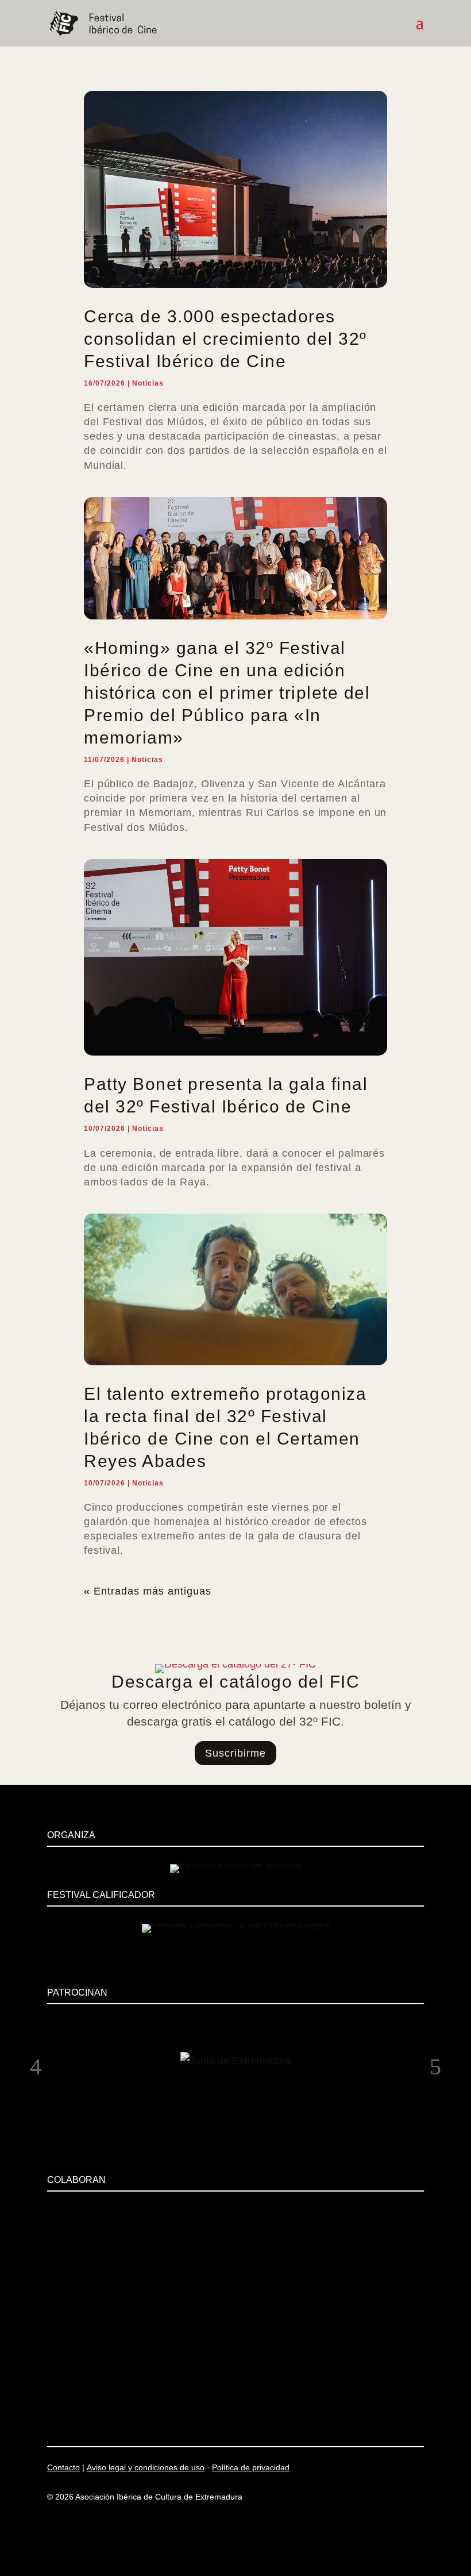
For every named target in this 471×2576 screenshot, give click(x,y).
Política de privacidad (251, 2467)
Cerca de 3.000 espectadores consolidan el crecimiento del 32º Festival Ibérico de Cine (225, 339)
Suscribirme (235, 1753)
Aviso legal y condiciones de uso (146, 2467)
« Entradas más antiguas (148, 1591)
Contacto (63, 2467)
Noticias (148, 383)
